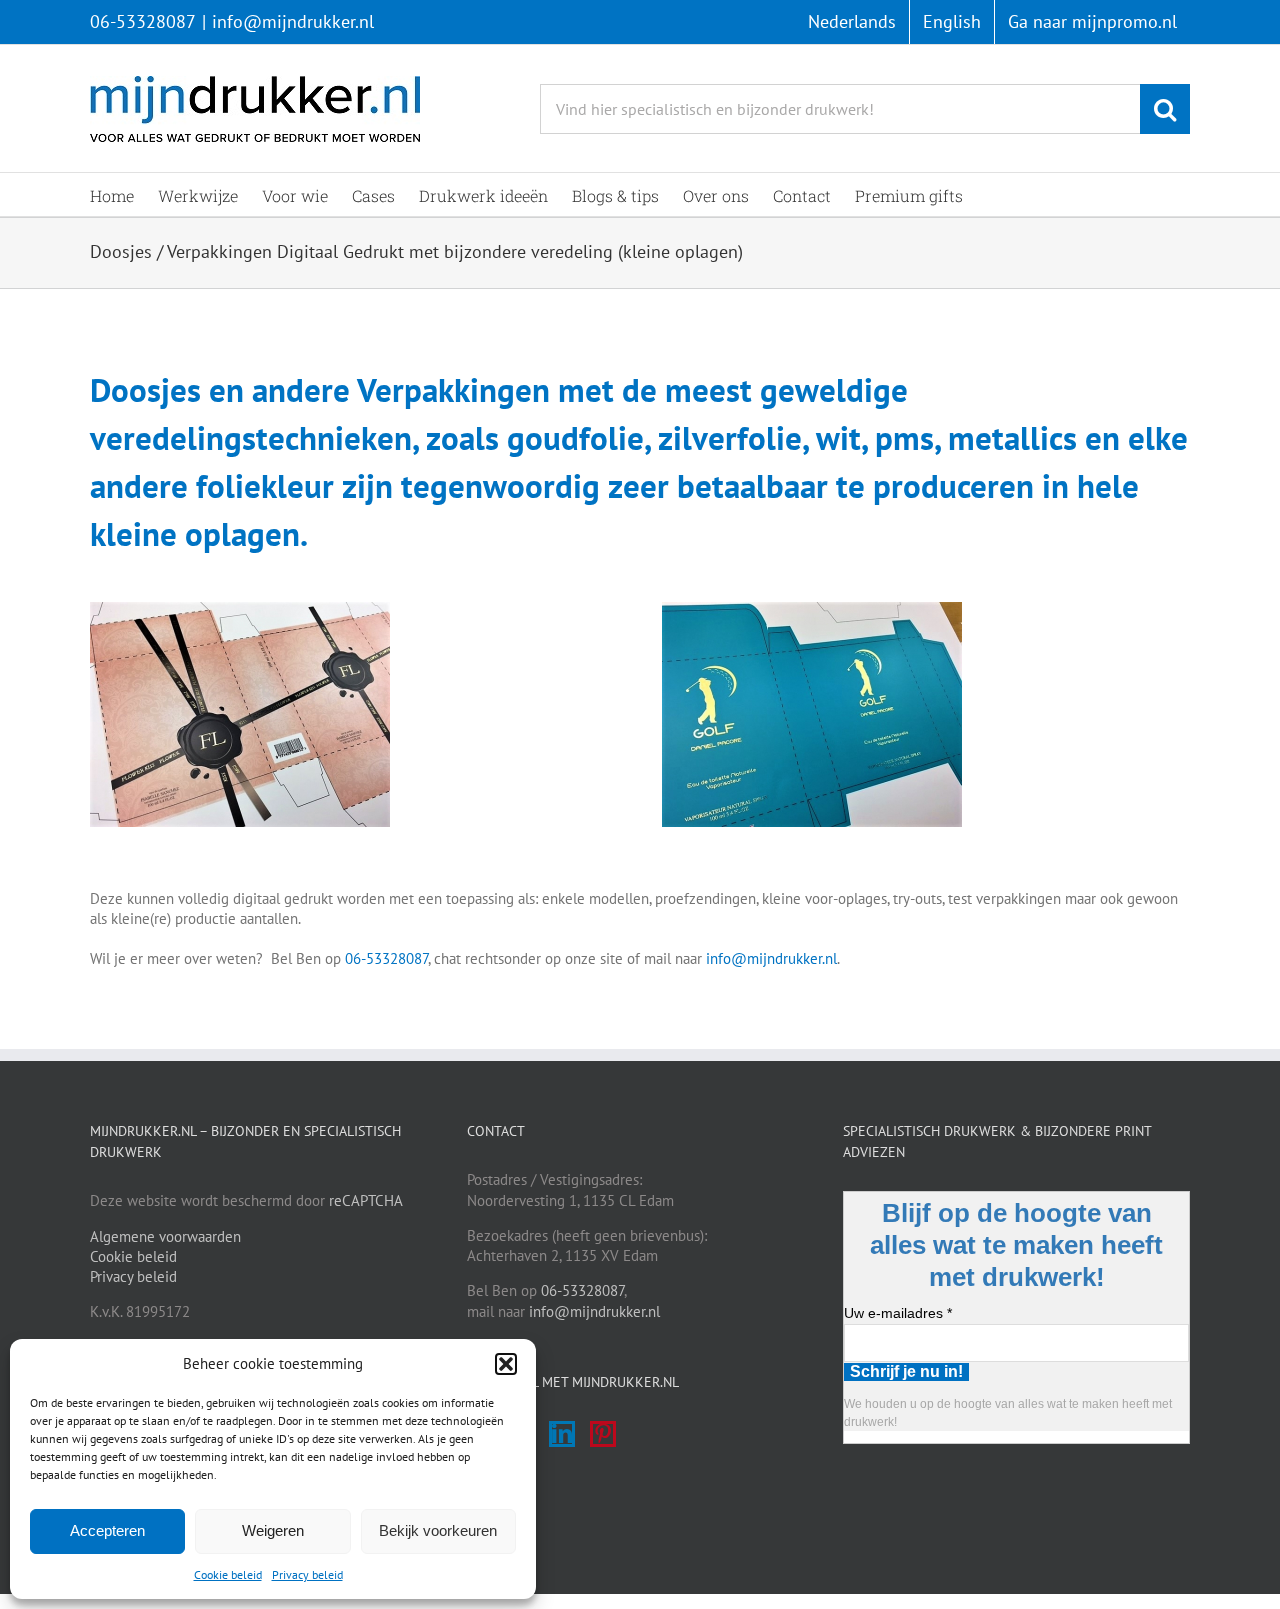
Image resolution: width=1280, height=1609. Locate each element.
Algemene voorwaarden (165, 1236)
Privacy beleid (307, 1574)
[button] (506, 1364)
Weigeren (273, 1530)
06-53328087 (143, 21)
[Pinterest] (603, 1434)
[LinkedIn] (562, 1434)
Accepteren (107, 1530)
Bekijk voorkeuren (438, 1530)
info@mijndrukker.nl (293, 21)
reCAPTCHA (366, 1200)
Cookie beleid (228, 1574)
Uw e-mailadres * (898, 1313)
